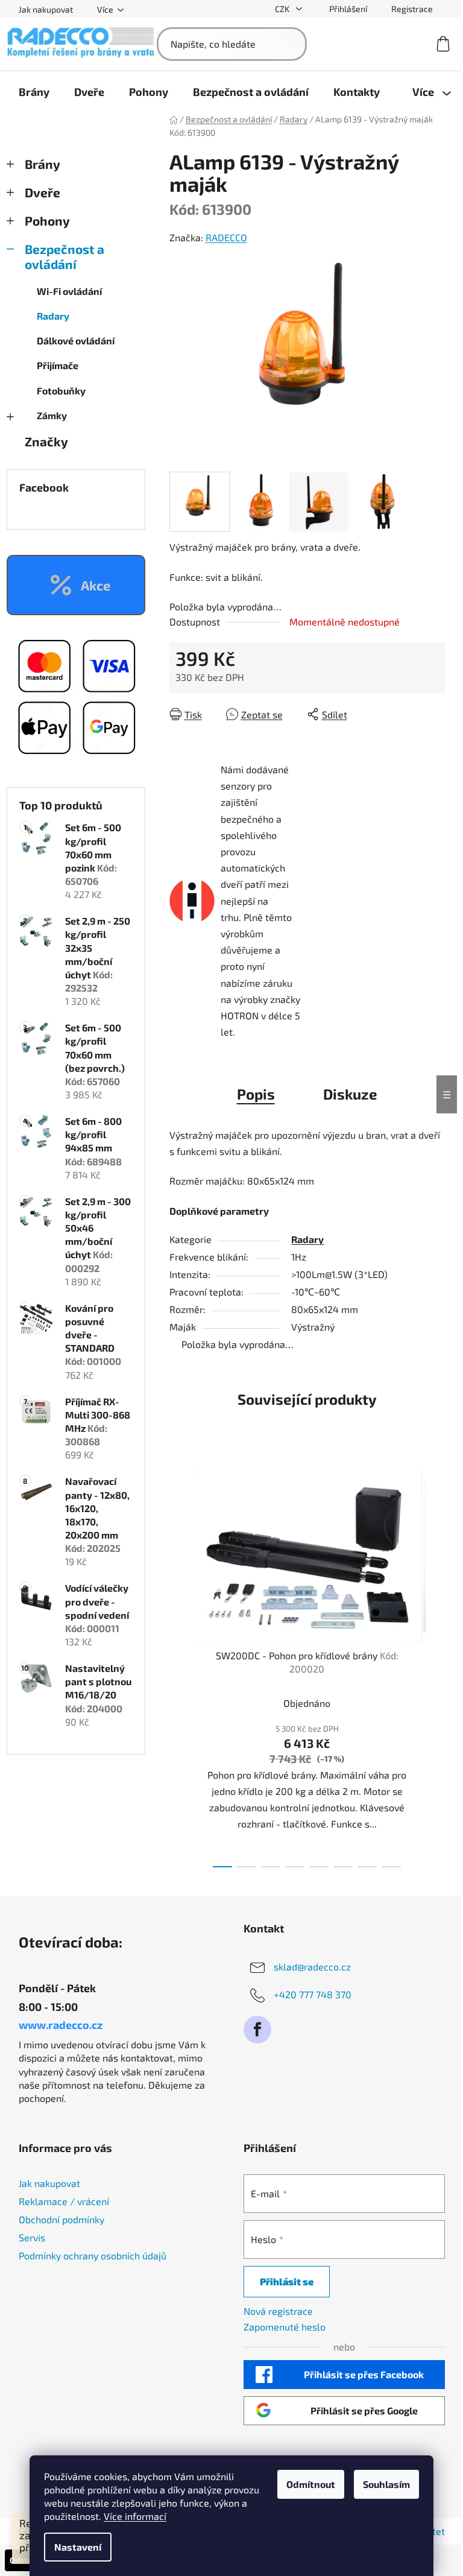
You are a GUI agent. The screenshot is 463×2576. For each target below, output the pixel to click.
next (435, 1665)
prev (179, 1665)
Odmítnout (311, 2484)
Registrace (412, 9)
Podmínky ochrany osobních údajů (93, 2255)
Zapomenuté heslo (285, 2327)
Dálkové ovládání (76, 340)
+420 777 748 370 (313, 1994)
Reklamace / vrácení (64, 2201)
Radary (53, 316)
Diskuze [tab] (350, 1094)
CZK (283, 9)
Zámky (52, 415)
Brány (43, 164)
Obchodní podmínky (61, 2219)
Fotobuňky (61, 391)
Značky (46, 441)
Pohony (47, 220)
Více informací (135, 2516)
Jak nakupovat (46, 9)
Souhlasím (386, 2484)
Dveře (43, 192)
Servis (32, 2237)
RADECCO (226, 237)
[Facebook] (257, 2030)
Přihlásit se (287, 2281)
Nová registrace (278, 2311)
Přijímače (58, 365)
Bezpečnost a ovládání (65, 256)
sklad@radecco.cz (312, 1967)
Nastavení (78, 2547)
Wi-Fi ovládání (69, 291)
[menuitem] (34, 92)
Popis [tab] (256, 1094)
